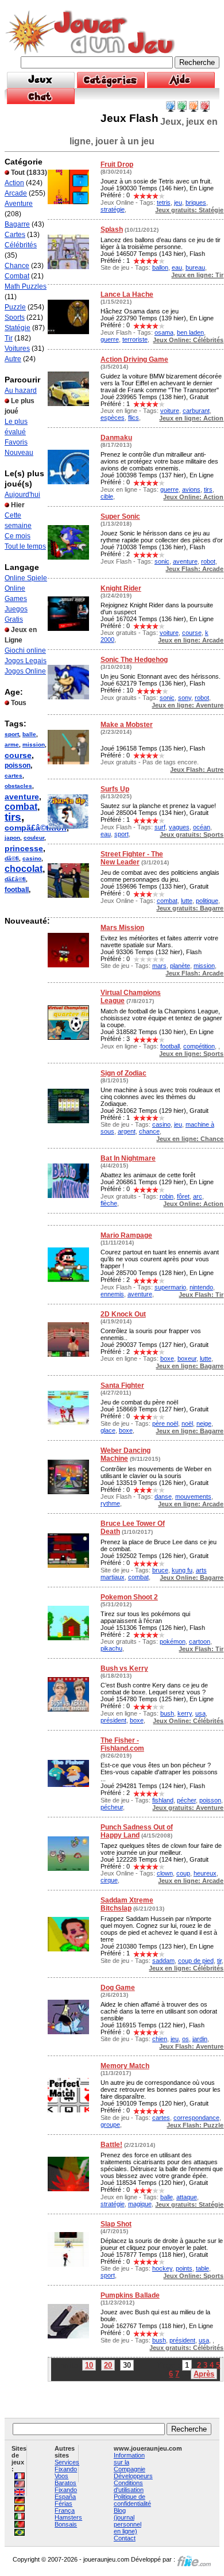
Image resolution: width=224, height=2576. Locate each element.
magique (140, 2204)
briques (196, 202)
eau (177, 267)
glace (108, 1430)
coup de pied (196, 1961)
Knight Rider (121, 588)
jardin (200, 2039)
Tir (9, 338)
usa (200, 1713)
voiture (170, 411)
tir (219, 1961)
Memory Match (125, 2066)
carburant (196, 411)
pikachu (111, 1648)
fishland (163, 1800)
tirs (13, 817)
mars (159, 966)
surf (160, 827)
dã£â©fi (15, 879)
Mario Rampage (126, 1235)
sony (185, 698)
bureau (195, 267)
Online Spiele (26, 578)
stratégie (113, 209)
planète (180, 966)
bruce (160, 1570)
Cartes (15, 235)
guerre (110, 339)
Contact (125, 2538)
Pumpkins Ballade (130, 2295)
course (18, 755)
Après (204, 2374)
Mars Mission (122, 928)
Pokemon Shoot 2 (129, 1597)
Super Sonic (120, 516)
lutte (187, 901)
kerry (185, 1713)
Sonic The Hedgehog (134, 660)
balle (29, 734)
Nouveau (19, 453)
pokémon (173, 1641)
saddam (163, 1961)
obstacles (18, 786)
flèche (109, 1203)
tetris (164, 202)
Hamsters (68, 2517)
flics (134, 418)
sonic (162, 561)
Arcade (16, 193)
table (202, 2268)
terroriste (135, 339)
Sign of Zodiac (123, 1073)
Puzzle (15, 307)
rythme (110, 1503)
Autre (13, 359)
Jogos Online (25, 671)
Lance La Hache (127, 294)
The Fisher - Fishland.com (122, 1744)
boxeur (187, 1358)
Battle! (111, 2145)
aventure (22, 797)
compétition (199, 1046)
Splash (112, 229)
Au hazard (21, 391)
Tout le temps (25, 546)
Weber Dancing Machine (125, 1454)
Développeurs (133, 2476)
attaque (187, 2197)
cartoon (200, 1641)
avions (191, 489)
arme (12, 745)
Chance (17, 266)
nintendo (201, 1287)
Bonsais (66, 2524)
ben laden (190, 332)
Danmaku (116, 438)
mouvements (193, 1496)
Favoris (16, 442)
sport (12, 734)
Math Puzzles (26, 286)
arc (198, 1196)
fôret (183, 1196)
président (113, 1720)
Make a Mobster (127, 725)
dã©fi (12, 858)
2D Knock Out (123, 1314)
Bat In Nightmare (128, 1158)
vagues (179, 827)
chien (160, 2039)
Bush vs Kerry (124, 1668)
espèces (113, 418)
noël (187, 1423)
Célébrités (21, 245)
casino (32, 858)
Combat (17, 276)
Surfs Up (115, 789)
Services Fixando (67, 2466)
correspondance (196, 2118)
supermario (170, 1287)
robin (167, 1196)
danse (163, 1496)
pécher (186, 1800)
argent (127, 1131)
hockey (162, 2268)
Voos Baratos (65, 2479)
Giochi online (25, 650)
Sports (15, 317)
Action (14, 183)
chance (149, 1131)
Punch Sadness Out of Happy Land (137, 1831)
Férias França (65, 2507)
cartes (13, 776)
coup (183, 1873)
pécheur (112, 1807)
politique (207, 901)
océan (202, 827)
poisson (18, 765)
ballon (160, 267)
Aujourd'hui (22, 495)
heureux (205, 1873)
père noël (165, 1423)
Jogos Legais (26, 661)
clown (165, 1873)
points (184, 2268)
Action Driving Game (134, 359)
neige (204, 1423)
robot (208, 561)
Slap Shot (116, 2224)
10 (89, 2365)
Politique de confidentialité (132, 2500)
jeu (178, 202)
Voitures (17, 349)
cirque (109, 1880)
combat (21, 807)
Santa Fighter (122, 1385)
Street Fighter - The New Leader (132, 858)
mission (34, 745)
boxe (167, 1358)
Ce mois (18, 536)
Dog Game (118, 1988)
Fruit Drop (117, 164)
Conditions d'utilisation (129, 2486)
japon (12, 838)
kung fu (182, 1570)
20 (108, 2365)
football (17, 890)
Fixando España (66, 2493)
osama (164, 332)
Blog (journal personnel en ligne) (128, 2521)
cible (107, 496)
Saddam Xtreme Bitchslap (127, 1904)
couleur (34, 838)
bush (167, 1713)
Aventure (19, 204)
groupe (110, 2125)
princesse (24, 848)
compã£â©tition (36, 828)
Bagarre (17, 224)
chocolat (24, 869)
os (186, 2039)
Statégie (18, 328)
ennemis (112, 1294)
